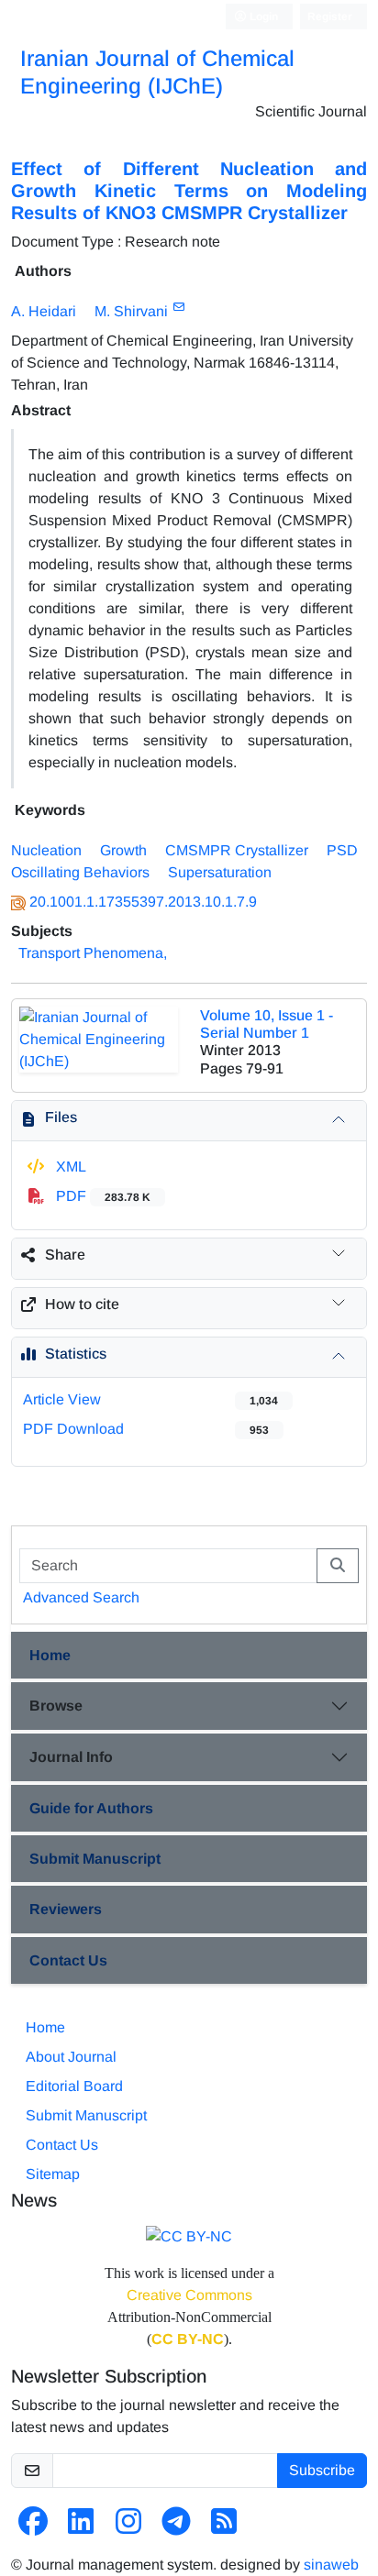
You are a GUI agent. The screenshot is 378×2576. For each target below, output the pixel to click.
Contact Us (68, 1960)
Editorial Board (74, 2086)
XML (69, 1167)
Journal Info (71, 1757)
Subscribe (322, 2470)
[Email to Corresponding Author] (178, 307)
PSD (342, 850)
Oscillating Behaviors (80, 872)
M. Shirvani (131, 311)
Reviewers (66, 1909)
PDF (101, 1196)
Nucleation (46, 850)
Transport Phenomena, (93, 953)
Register (330, 17)
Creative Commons (189, 2295)
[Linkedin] (81, 2527)
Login (262, 17)
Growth (123, 850)
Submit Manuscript (95, 1859)
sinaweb (331, 2565)
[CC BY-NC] (189, 2236)
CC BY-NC (188, 2339)
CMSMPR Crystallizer (237, 850)
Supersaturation (220, 872)
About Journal (71, 2057)
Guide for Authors (91, 1808)
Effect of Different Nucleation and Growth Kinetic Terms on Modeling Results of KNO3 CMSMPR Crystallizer (189, 191)
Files (61, 1117)
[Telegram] (176, 2527)
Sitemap (53, 2174)
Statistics (76, 1354)
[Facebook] (33, 2527)
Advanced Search (81, 1597)
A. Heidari (44, 311)
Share (65, 1255)
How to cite (82, 1304)
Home (50, 1655)
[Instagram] (128, 2527)
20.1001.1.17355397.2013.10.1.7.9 (143, 902)
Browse (56, 1706)
